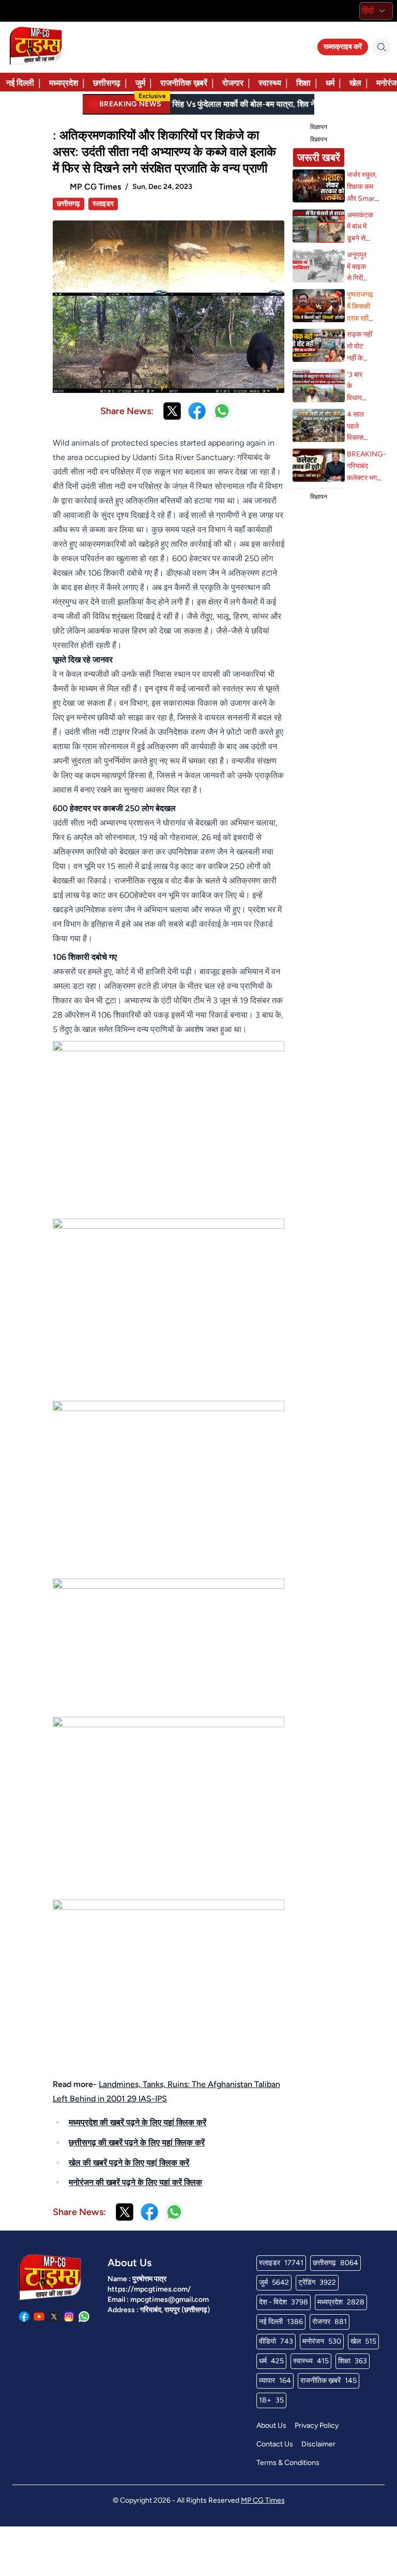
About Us (271, 2425)
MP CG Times (263, 2500)
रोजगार (233, 83)
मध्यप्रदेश (64, 83)
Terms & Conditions (288, 2463)
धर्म (330, 83)
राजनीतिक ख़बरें (184, 83)
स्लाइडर (103, 204)
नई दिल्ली (20, 83)
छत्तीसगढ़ (107, 83)
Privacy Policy (317, 2425)
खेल (355, 83)
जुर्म (140, 83)
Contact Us (275, 2444)
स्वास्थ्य (270, 83)
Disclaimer (318, 2444)
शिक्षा (303, 83)
